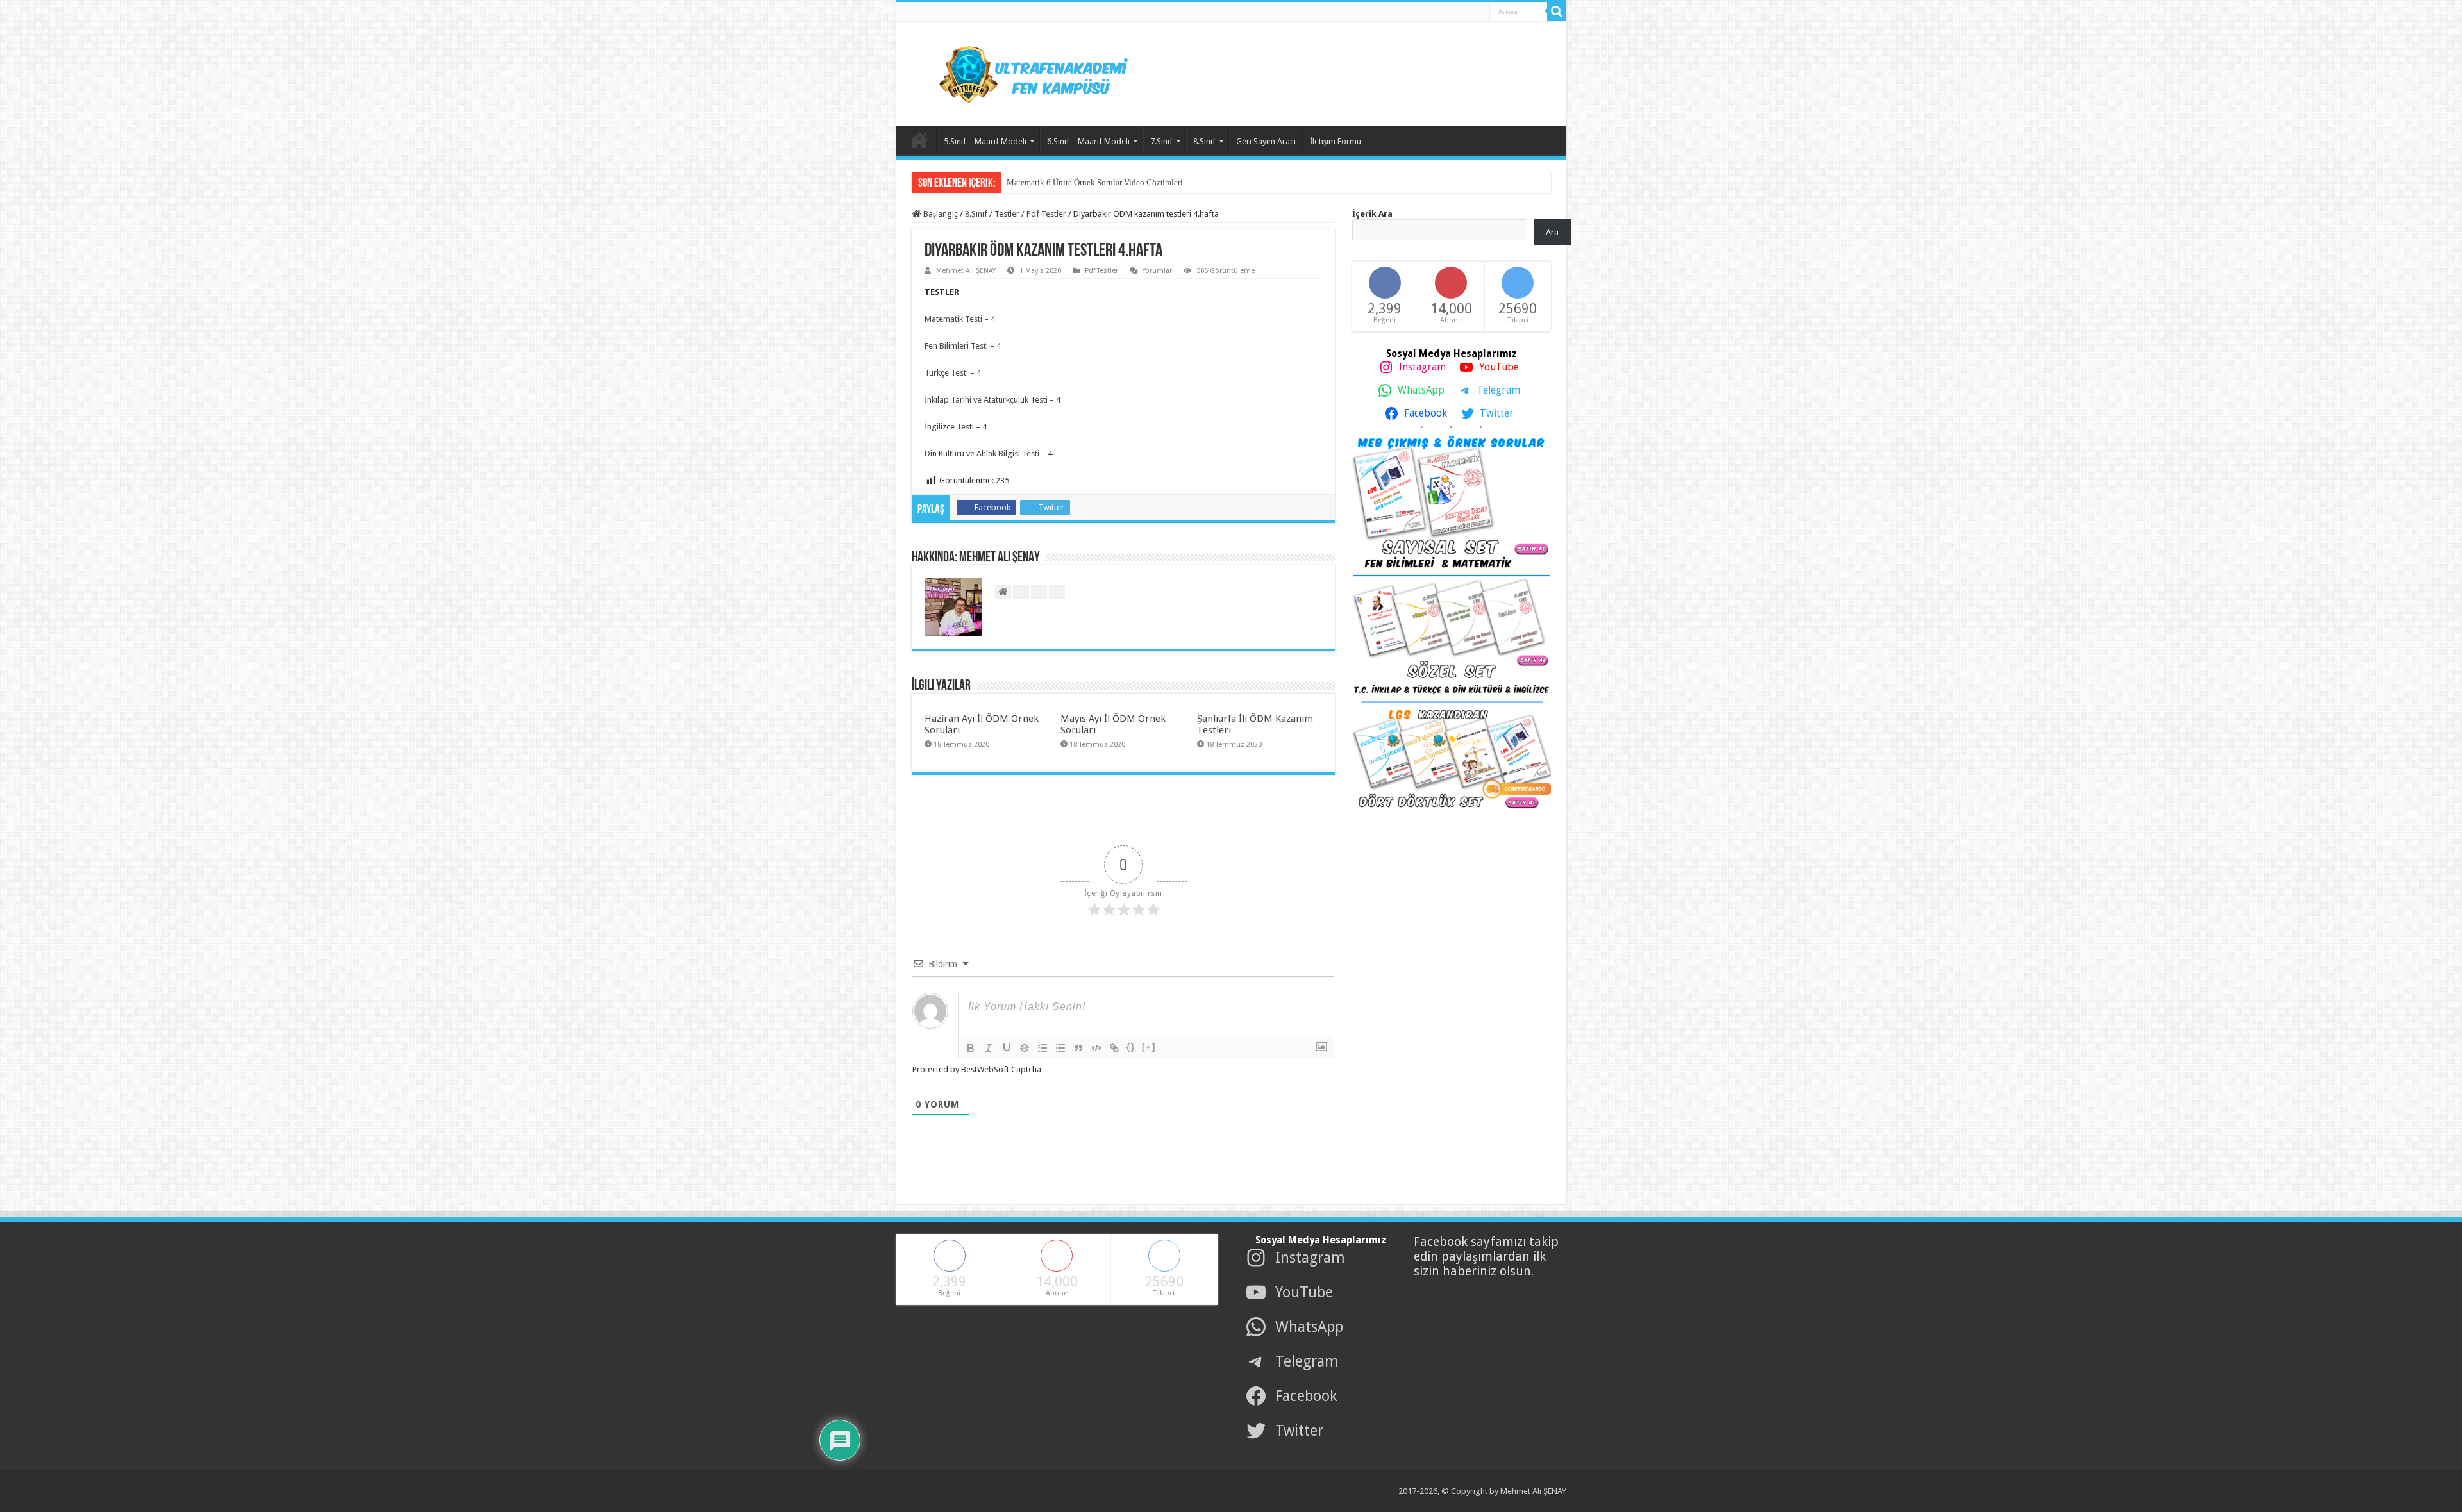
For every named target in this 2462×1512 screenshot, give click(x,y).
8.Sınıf (1204, 141)
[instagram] (1475, 12)
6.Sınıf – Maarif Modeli (1088, 141)
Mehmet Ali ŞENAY (966, 271)
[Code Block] (1096, 1048)
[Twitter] (1446, 12)
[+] (1149, 1047)
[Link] (1114, 1048)
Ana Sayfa (919, 140)
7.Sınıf (1161, 141)
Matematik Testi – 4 (961, 319)
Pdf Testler (1046, 214)
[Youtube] (1461, 12)
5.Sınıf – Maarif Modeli (985, 141)
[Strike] (1025, 1048)
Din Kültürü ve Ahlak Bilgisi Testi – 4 (989, 453)
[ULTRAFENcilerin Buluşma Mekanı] (1018, 72)
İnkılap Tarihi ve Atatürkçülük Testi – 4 (993, 400)
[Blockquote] (1078, 1048)
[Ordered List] (1043, 1048)
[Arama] (1557, 12)
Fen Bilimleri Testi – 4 (964, 346)
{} (1131, 1047)
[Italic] (989, 1048)
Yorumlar (1157, 271)
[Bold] (971, 1048)
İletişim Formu (1336, 141)
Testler (1007, 214)
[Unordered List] (1060, 1048)
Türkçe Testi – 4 (954, 373)
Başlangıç (940, 214)
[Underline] (1007, 1048)
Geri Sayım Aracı (1266, 141)
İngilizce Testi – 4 (957, 427)
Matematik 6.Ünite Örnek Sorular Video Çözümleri (1095, 182)
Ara (1552, 232)
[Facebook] (1432, 12)
